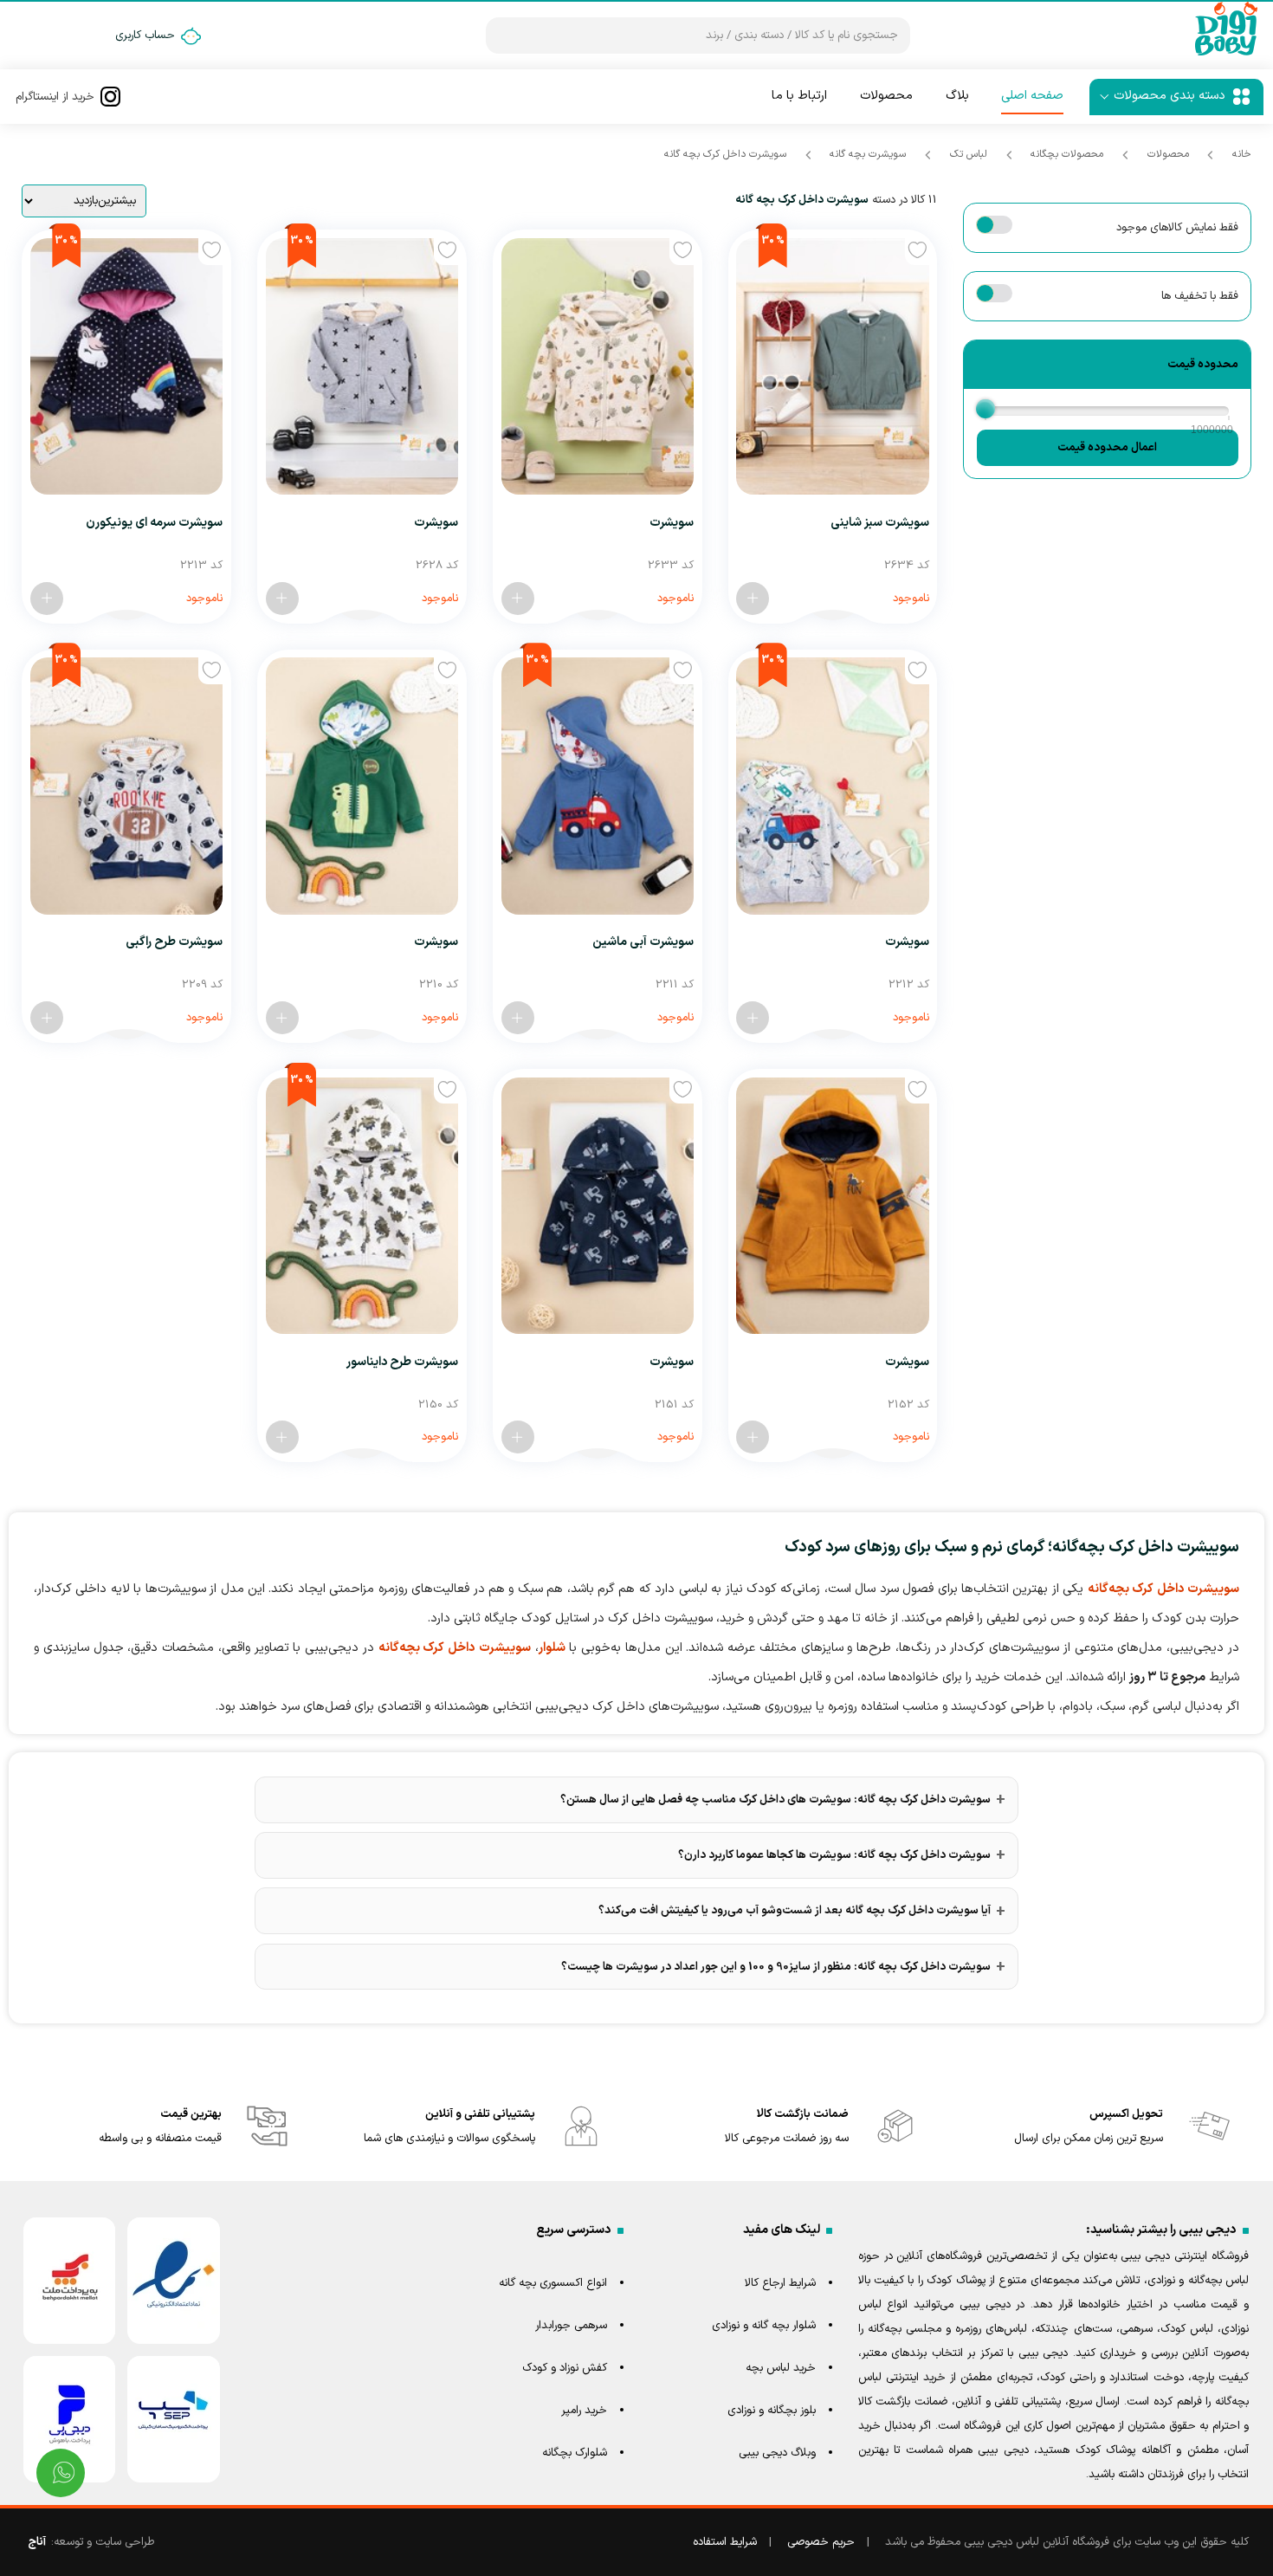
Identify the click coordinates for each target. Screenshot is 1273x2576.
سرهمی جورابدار (571, 2326)
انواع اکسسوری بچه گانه (553, 2283)
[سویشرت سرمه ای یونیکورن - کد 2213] (47, 599)
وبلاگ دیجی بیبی (777, 2453)
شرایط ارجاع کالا (780, 2283)
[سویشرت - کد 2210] (282, 1018)
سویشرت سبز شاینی (880, 523)
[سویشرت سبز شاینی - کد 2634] (753, 599)
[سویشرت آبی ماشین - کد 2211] (518, 1018)
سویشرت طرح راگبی (174, 942)
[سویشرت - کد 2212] (753, 1018)
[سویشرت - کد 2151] (518, 1437)
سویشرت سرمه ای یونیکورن (154, 523)
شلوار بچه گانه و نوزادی (764, 2326)
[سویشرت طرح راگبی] (126, 786)
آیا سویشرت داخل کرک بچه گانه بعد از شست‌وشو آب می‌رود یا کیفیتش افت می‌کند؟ (795, 1911)
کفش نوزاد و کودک (565, 2368)
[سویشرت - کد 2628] (282, 599)
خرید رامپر (584, 2411)
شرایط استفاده (725, 2542)
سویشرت (672, 523)
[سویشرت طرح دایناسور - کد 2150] (282, 1437)
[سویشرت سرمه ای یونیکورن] (126, 366)
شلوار (552, 1648)
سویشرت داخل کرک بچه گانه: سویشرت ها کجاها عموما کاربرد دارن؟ (834, 1855)
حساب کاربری (145, 36)
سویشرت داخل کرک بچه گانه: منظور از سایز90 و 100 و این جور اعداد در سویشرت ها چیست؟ (776, 1967)
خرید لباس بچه (781, 2368)
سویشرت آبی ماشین (643, 942)
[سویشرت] (598, 366)
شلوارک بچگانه (575, 2453)
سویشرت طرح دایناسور (402, 1362)
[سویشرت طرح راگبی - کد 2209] (47, 1018)
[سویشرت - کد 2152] (753, 1437)
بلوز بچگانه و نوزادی (772, 2411)
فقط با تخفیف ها (1199, 296)
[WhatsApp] (61, 2473)
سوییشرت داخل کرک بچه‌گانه (1163, 1589)
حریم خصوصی (821, 2542)
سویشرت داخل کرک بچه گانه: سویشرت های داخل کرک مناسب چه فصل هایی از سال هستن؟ (775, 1800)
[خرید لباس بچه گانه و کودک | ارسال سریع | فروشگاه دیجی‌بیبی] (1226, 55)
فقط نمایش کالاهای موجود (1177, 228)
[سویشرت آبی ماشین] (598, 786)
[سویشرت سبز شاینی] (832, 366)
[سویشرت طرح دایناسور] (362, 1206)
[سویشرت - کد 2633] (518, 599)
